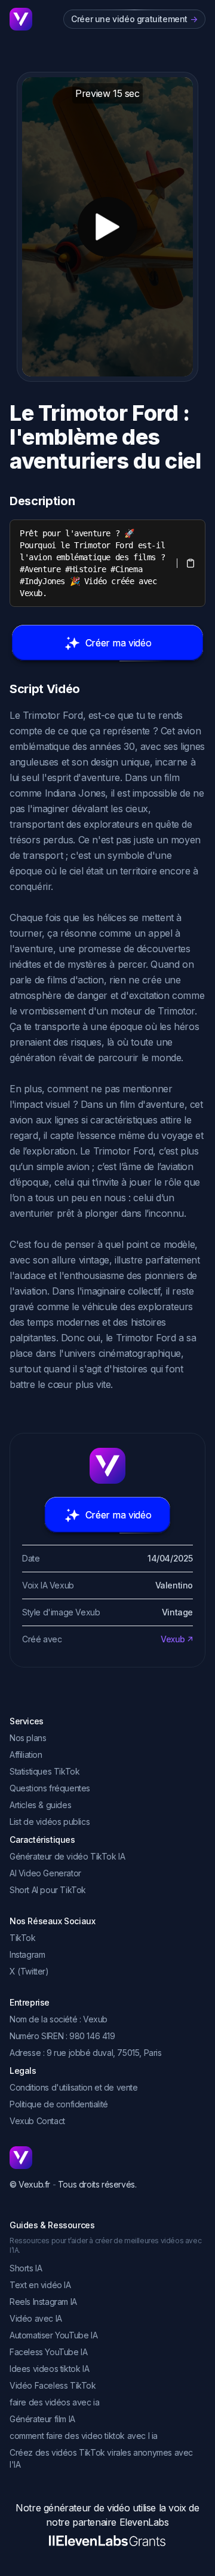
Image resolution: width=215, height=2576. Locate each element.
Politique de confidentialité (59, 2104)
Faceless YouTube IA (48, 2352)
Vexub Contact (37, 2121)
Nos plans (28, 1738)
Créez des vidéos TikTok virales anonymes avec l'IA (101, 2458)
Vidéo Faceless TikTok (53, 2385)
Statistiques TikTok (44, 1771)
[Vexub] (107, 2158)
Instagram (27, 1954)
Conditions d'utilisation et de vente (74, 2087)
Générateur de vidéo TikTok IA (67, 1856)
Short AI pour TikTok (48, 1890)
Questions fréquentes (50, 1788)
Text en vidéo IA (40, 2285)
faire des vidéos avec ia (54, 2402)
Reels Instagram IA (43, 2302)
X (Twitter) (29, 1971)
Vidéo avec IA (36, 2318)
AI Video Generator (45, 1873)
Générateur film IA (42, 2419)
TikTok (23, 1938)
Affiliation (26, 1755)
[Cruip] (21, 19)
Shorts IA (26, 2268)
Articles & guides (40, 1805)
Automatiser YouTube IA (53, 2335)
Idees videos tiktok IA (49, 2369)
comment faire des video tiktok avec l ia (84, 2436)
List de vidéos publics (50, 1822)
